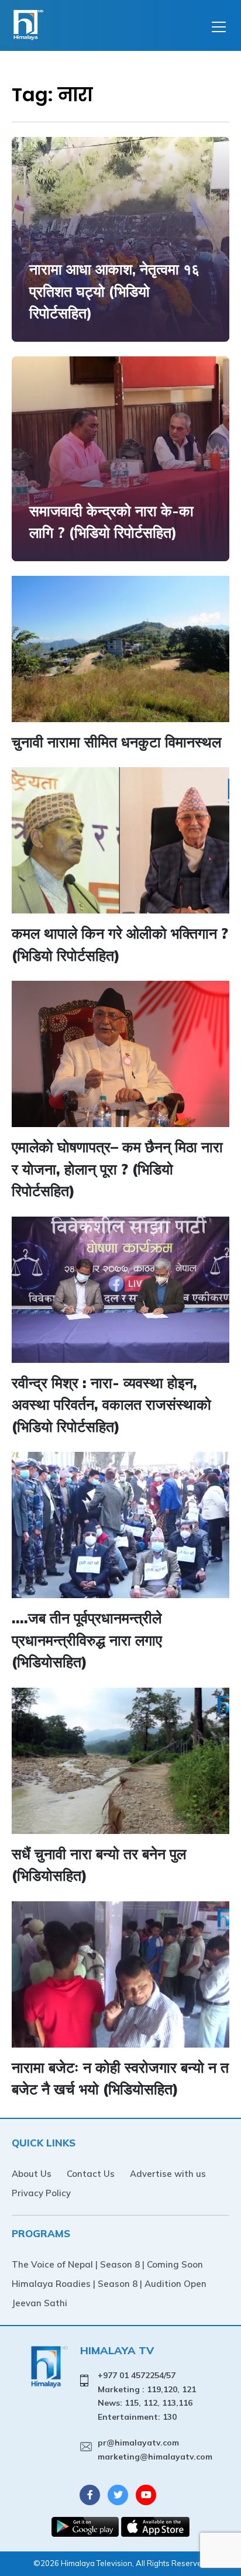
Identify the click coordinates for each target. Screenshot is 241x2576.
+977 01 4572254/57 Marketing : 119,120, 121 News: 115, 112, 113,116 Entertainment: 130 (147, 2396)
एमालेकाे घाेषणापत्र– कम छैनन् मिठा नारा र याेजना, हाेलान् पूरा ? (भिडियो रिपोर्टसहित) (117, 1169)
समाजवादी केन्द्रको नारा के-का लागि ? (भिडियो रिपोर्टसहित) (111, 522)
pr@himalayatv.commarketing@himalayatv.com (155, 2450)
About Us (32, 2174)
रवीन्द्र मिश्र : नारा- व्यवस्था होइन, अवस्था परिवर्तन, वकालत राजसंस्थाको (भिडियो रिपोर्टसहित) (111, 1404)
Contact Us (91, 2174)
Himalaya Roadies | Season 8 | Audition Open (109, 2284)
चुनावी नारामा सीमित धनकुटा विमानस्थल (116, 742)
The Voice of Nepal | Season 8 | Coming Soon (107, 2264)
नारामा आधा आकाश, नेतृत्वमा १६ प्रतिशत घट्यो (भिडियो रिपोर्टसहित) (114, 291)
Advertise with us (168, 2174)
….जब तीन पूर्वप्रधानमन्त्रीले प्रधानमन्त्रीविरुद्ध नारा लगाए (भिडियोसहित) (87, 1640)
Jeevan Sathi (39, 2303)
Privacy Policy (41, 2193)
